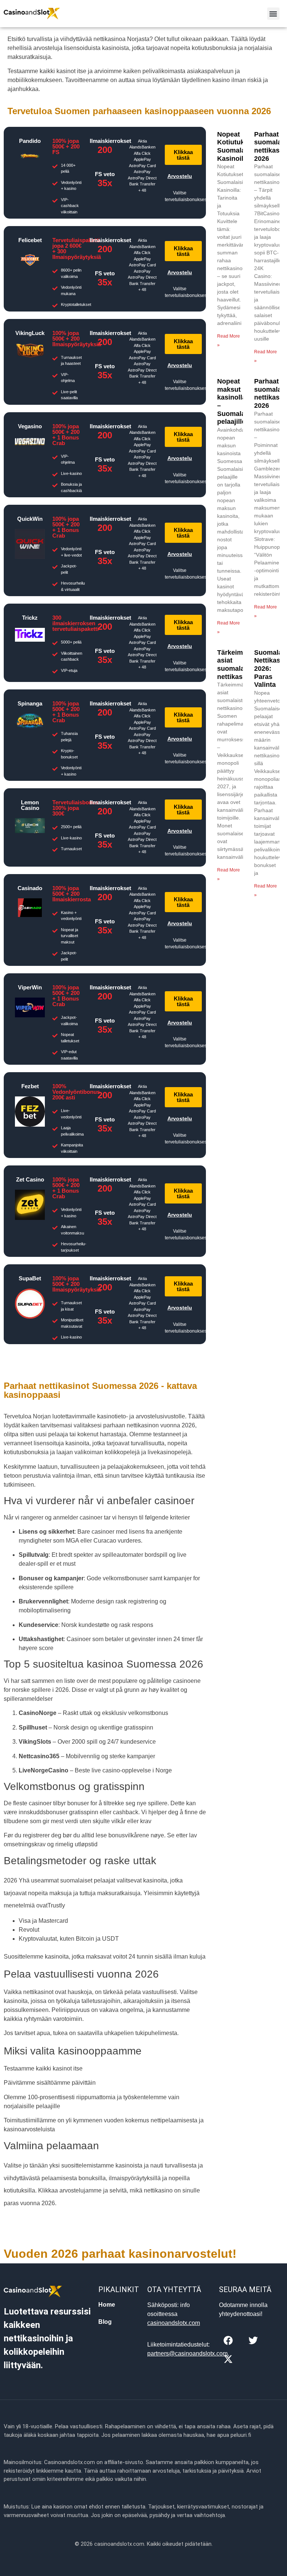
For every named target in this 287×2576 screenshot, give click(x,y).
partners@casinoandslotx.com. (188, 2353)
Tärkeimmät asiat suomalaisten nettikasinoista (241, 665)
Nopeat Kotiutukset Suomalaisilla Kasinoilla (239, 146)
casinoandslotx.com (174, 2323)
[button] (273, 14)
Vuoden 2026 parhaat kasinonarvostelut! (120, 2254)
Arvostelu (180, 176)
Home (107, 2305)
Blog (105, 2322)
